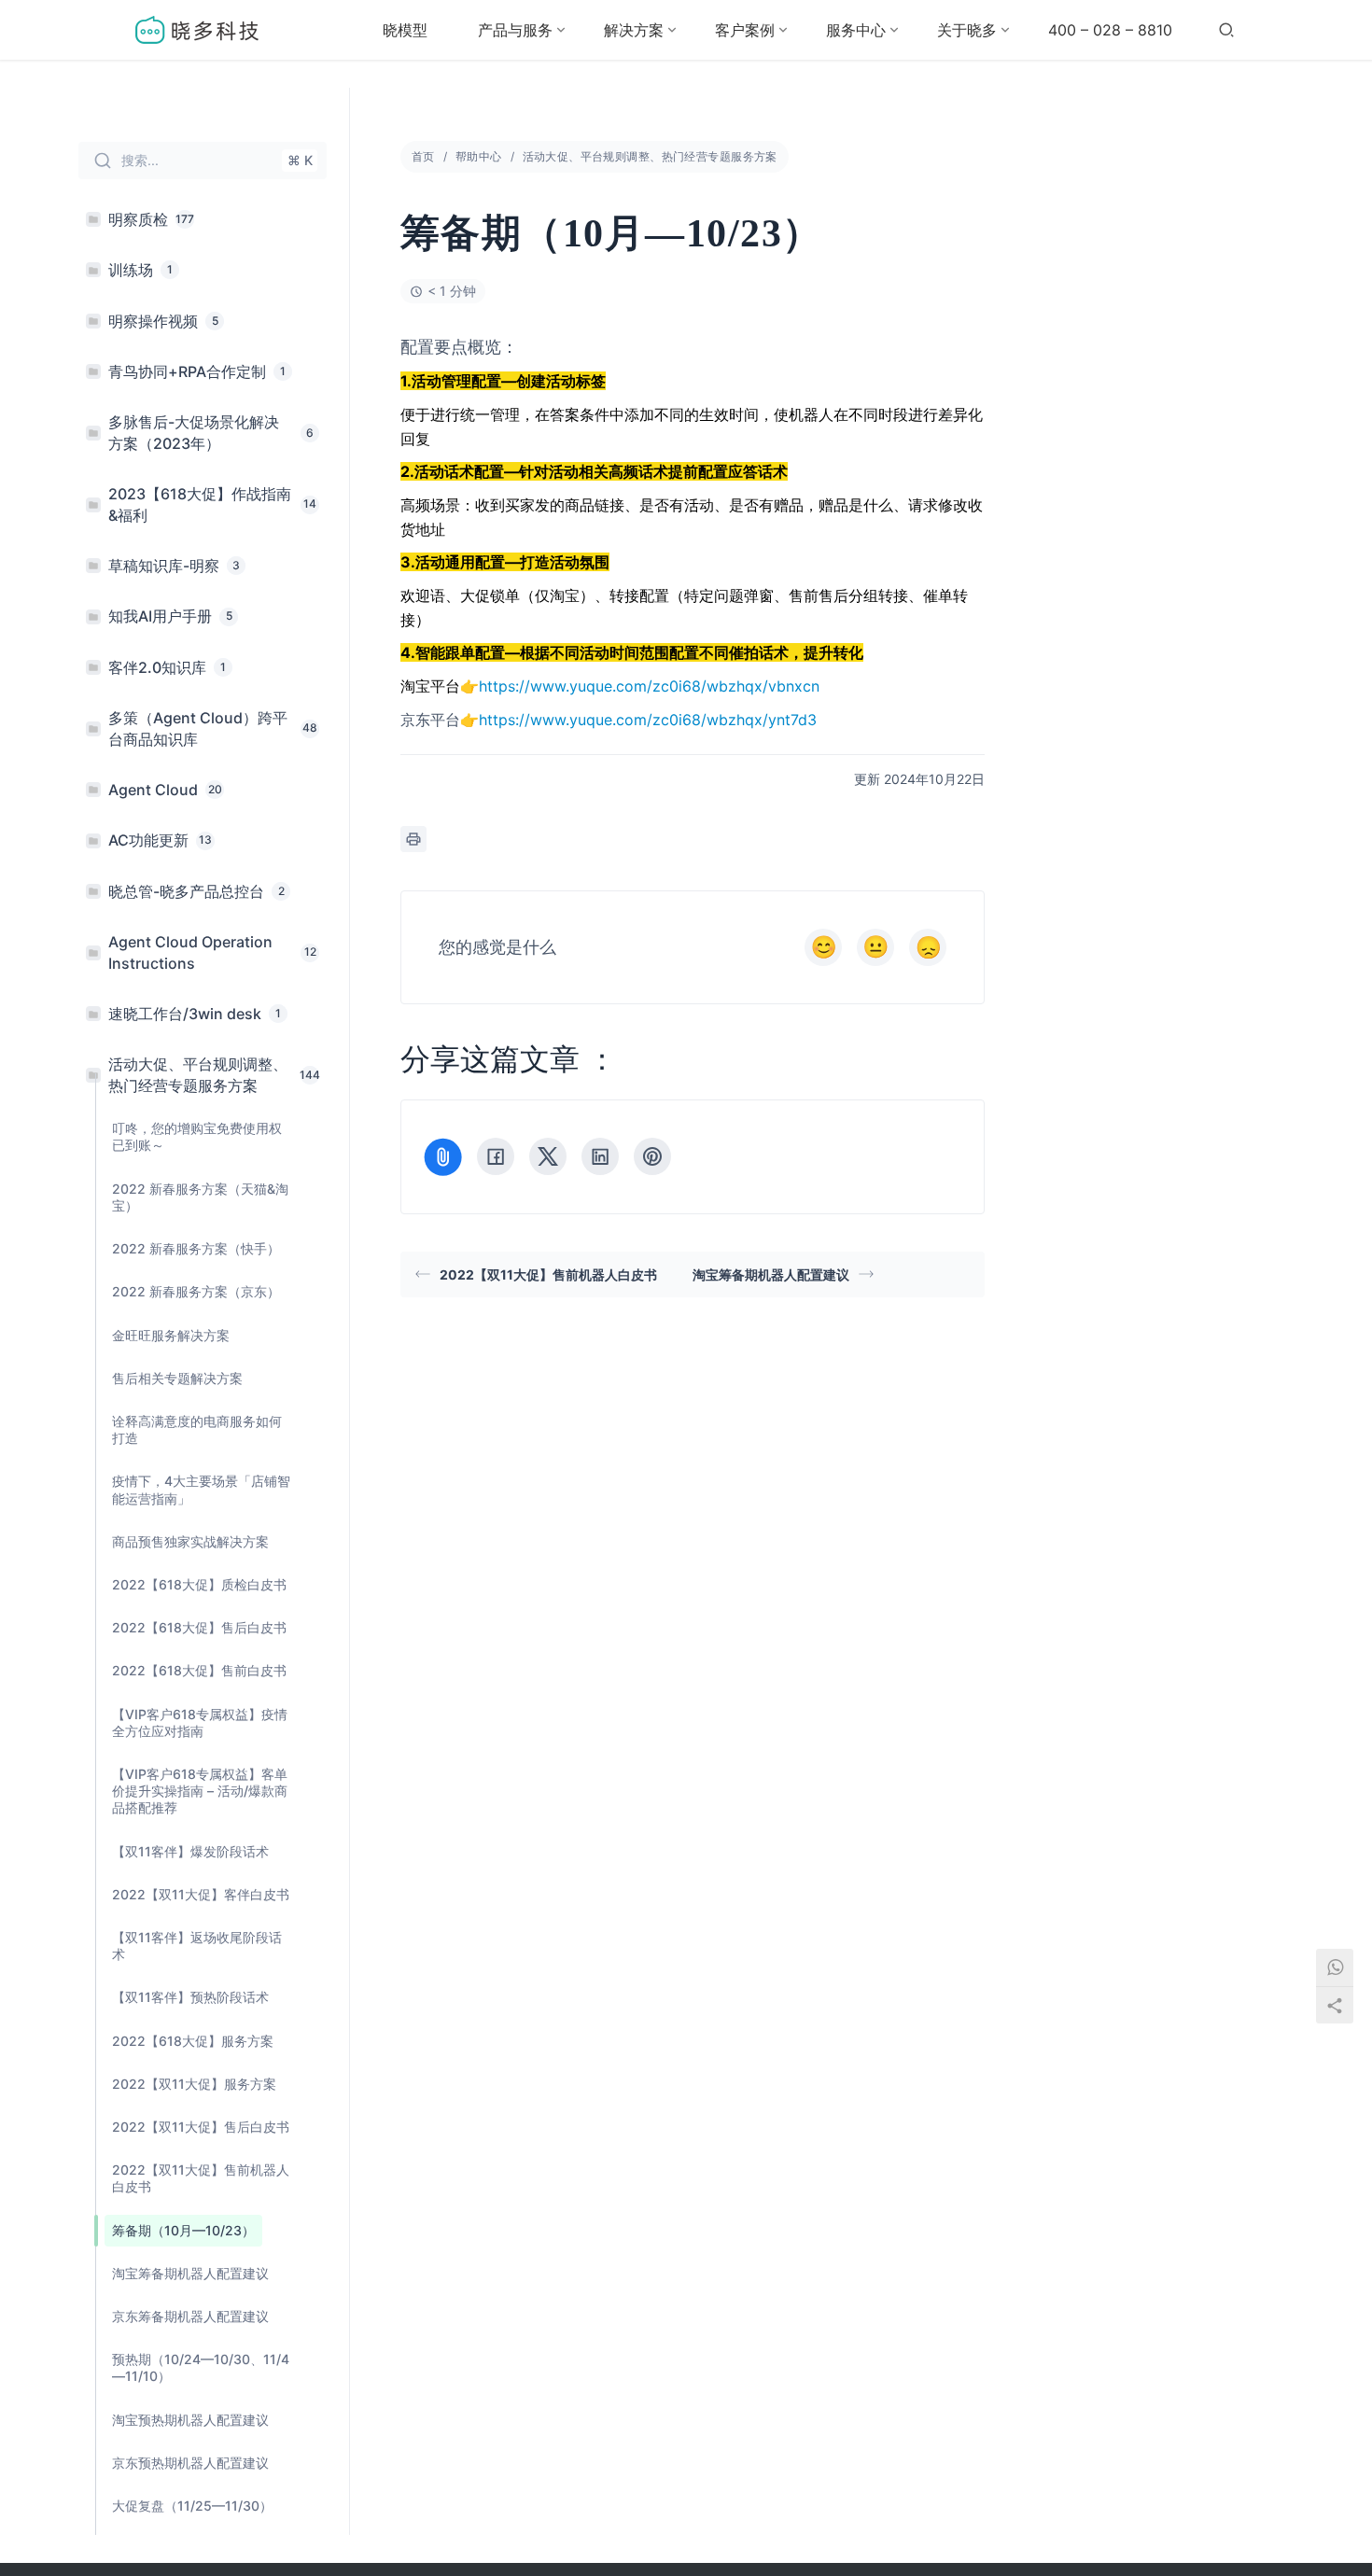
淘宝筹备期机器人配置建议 (771, 1274)
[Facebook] (496, 1156)
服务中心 (856, 30)
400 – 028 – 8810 (1110, 30)
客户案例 (745, 30)
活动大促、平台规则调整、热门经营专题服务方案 (650, 156)
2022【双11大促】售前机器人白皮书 (548, 1274)
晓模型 (405, 30)
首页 (423, 156)
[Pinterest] (652, 1156)
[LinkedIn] (600, 1156)
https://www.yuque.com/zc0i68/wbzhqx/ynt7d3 (648, 720)
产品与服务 (515, 30)
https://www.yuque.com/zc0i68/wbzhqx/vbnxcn (649, 686)
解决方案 (634, 30)
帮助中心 (479, 156)
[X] (548, 1156)
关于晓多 (967, 30)
